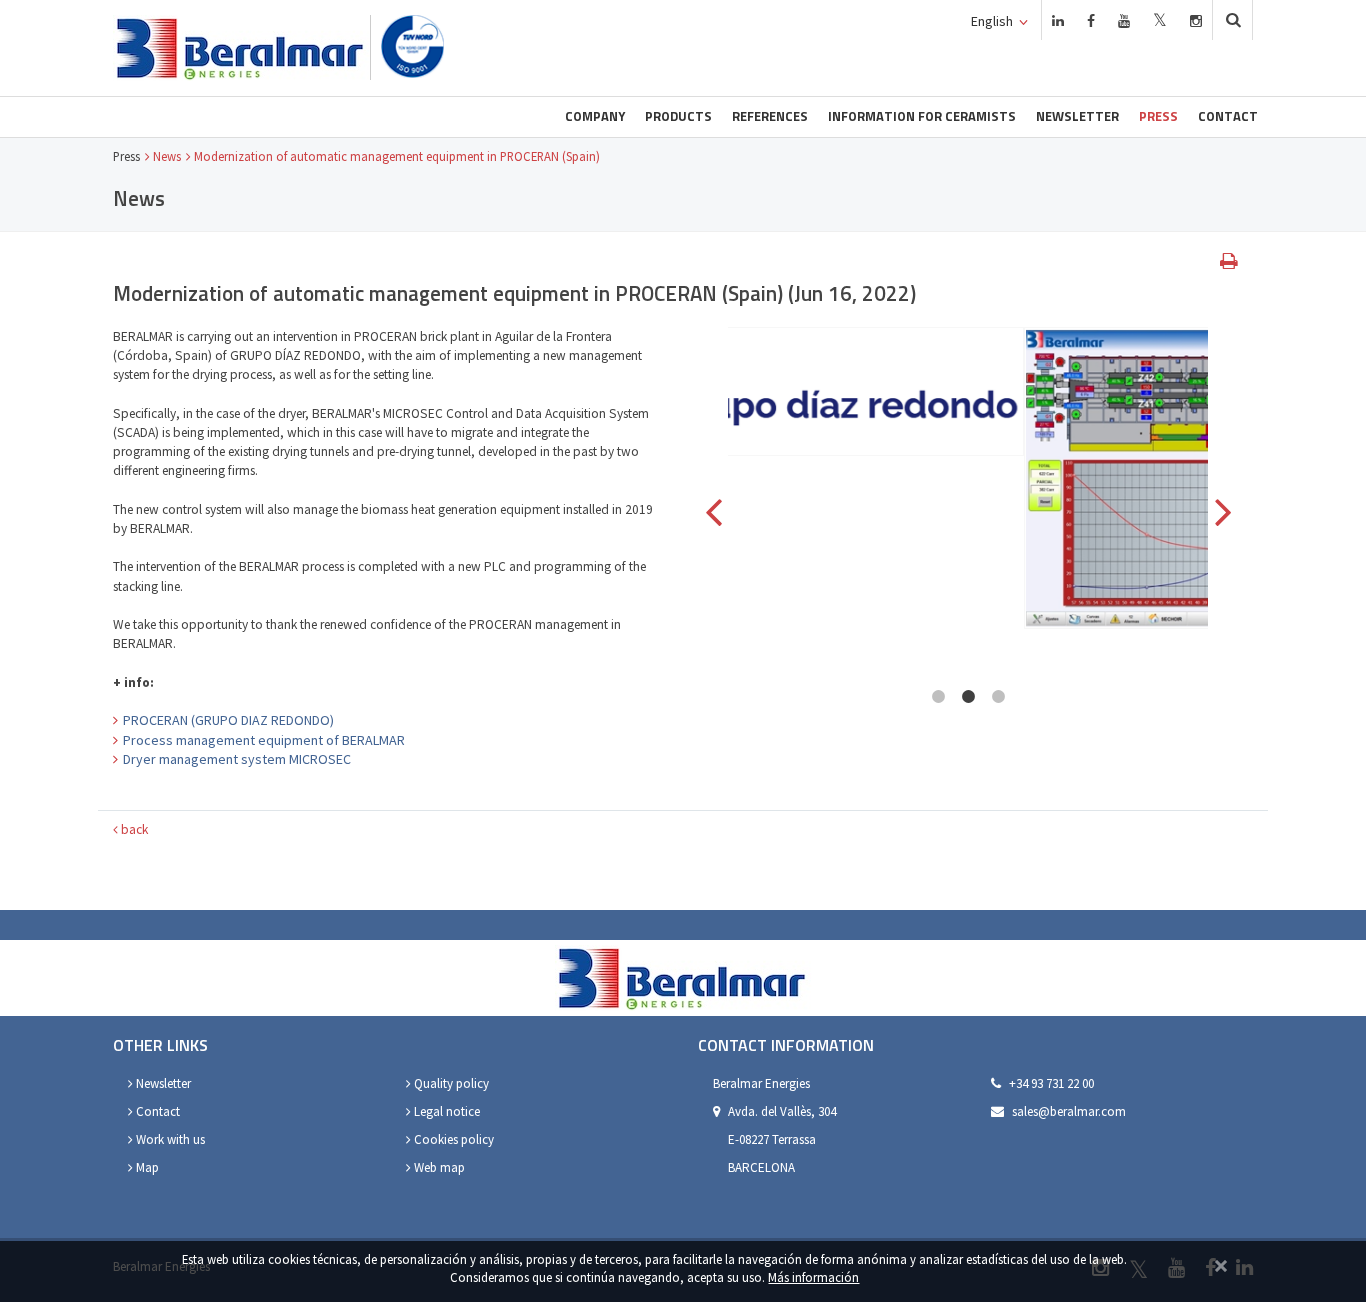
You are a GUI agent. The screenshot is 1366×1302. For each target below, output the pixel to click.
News (167, 156)
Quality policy (450, 1083)
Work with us (169, 1139)
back (133, 829)
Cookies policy (452, 1139)
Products (678, 116)
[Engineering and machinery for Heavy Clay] (241, 48)
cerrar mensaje (1221, 1263)
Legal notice (445, 1111)
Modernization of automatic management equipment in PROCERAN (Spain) (397, 156)
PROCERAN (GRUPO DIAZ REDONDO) (228, 720)
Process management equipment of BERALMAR (264, 740)
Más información (813, 1277)
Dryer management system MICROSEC (237, 759)
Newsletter (1077, 116)
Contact (1228, 116)
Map (146, 1167)
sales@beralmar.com (1069, 1111)
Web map (438, 1167)
